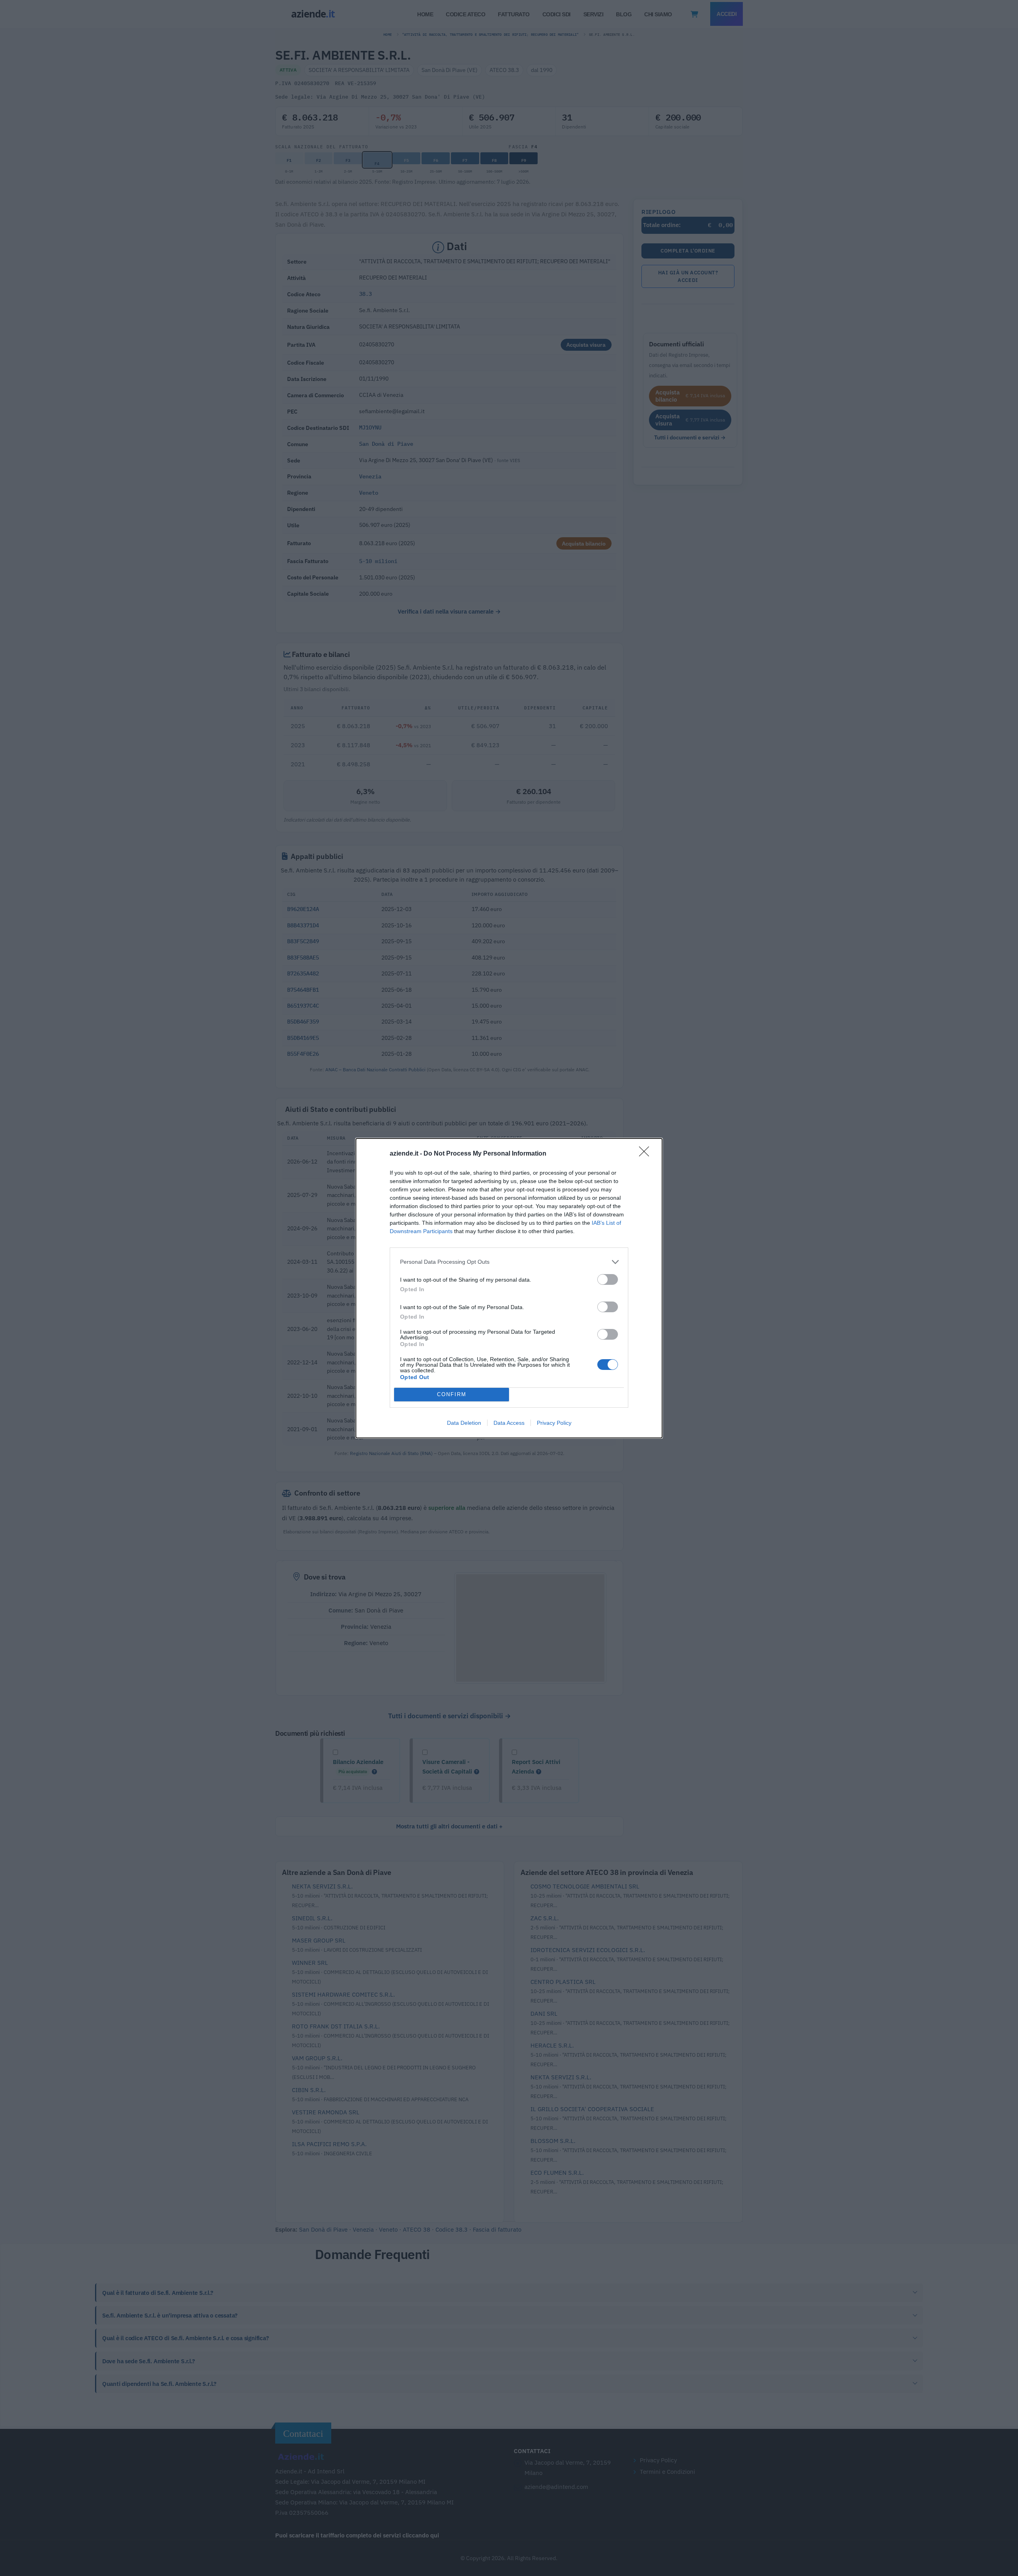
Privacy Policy (554, 1423)
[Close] (647, 1154)
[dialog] (509, 1288)
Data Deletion (464, 1423)
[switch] (608, 1279)
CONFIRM (452, 1394)
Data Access (509, 1423)
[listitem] (509, 1262)
